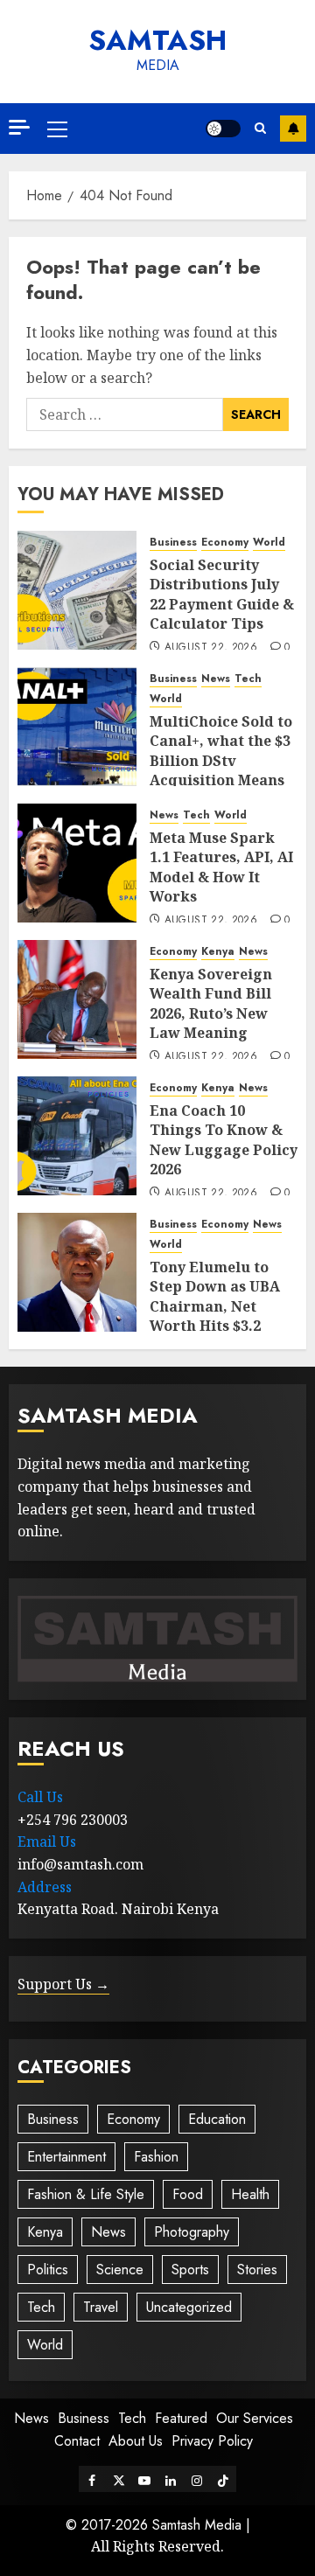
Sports (190, 2270)
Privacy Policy (212, 2441)
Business (173, 543)
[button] (57, 129)
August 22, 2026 (211, 648)
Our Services (255, 2418)
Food (188, 2194)
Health (250, 2194)
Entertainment (66, 2157)
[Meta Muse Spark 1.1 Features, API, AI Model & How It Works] (77, 863)
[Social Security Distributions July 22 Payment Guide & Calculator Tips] (77, 590)
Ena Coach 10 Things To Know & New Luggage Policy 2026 (224, 1140)
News (216, 679)
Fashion (156, 2157)
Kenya (218, 952)
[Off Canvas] (19, 127)
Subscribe (293, 129)
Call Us (40, 1797)
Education (217, 2119)
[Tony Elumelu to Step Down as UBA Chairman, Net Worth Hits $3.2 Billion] (77, 1272)
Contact (77, 2441)
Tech (248, 679)
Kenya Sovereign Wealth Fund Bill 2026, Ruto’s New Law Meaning (211, 1003)
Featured (181, 2418)
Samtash (157, 40)
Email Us (47, 1841)
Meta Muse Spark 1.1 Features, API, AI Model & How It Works (221, 867)
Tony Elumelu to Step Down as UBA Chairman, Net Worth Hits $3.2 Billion (215, 1306)
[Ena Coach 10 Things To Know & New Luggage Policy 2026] (77, 1136)
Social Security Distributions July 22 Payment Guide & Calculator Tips (222, 594)
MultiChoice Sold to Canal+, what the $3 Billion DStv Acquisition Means (221, 751)
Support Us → (63, 1984)
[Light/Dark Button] (223, 129)
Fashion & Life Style (86, 2194)
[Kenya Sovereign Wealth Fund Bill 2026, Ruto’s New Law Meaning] (77, 999)
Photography (192, 2232)
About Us (136, 2441)
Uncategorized (189, 2307)
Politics (48, 2270)
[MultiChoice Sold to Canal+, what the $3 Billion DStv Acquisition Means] (77, 727)
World (269, 543)
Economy (225, 543)
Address (45, 1887)
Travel (101, 2307)
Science (120, 2270)
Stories (257, 2270)
